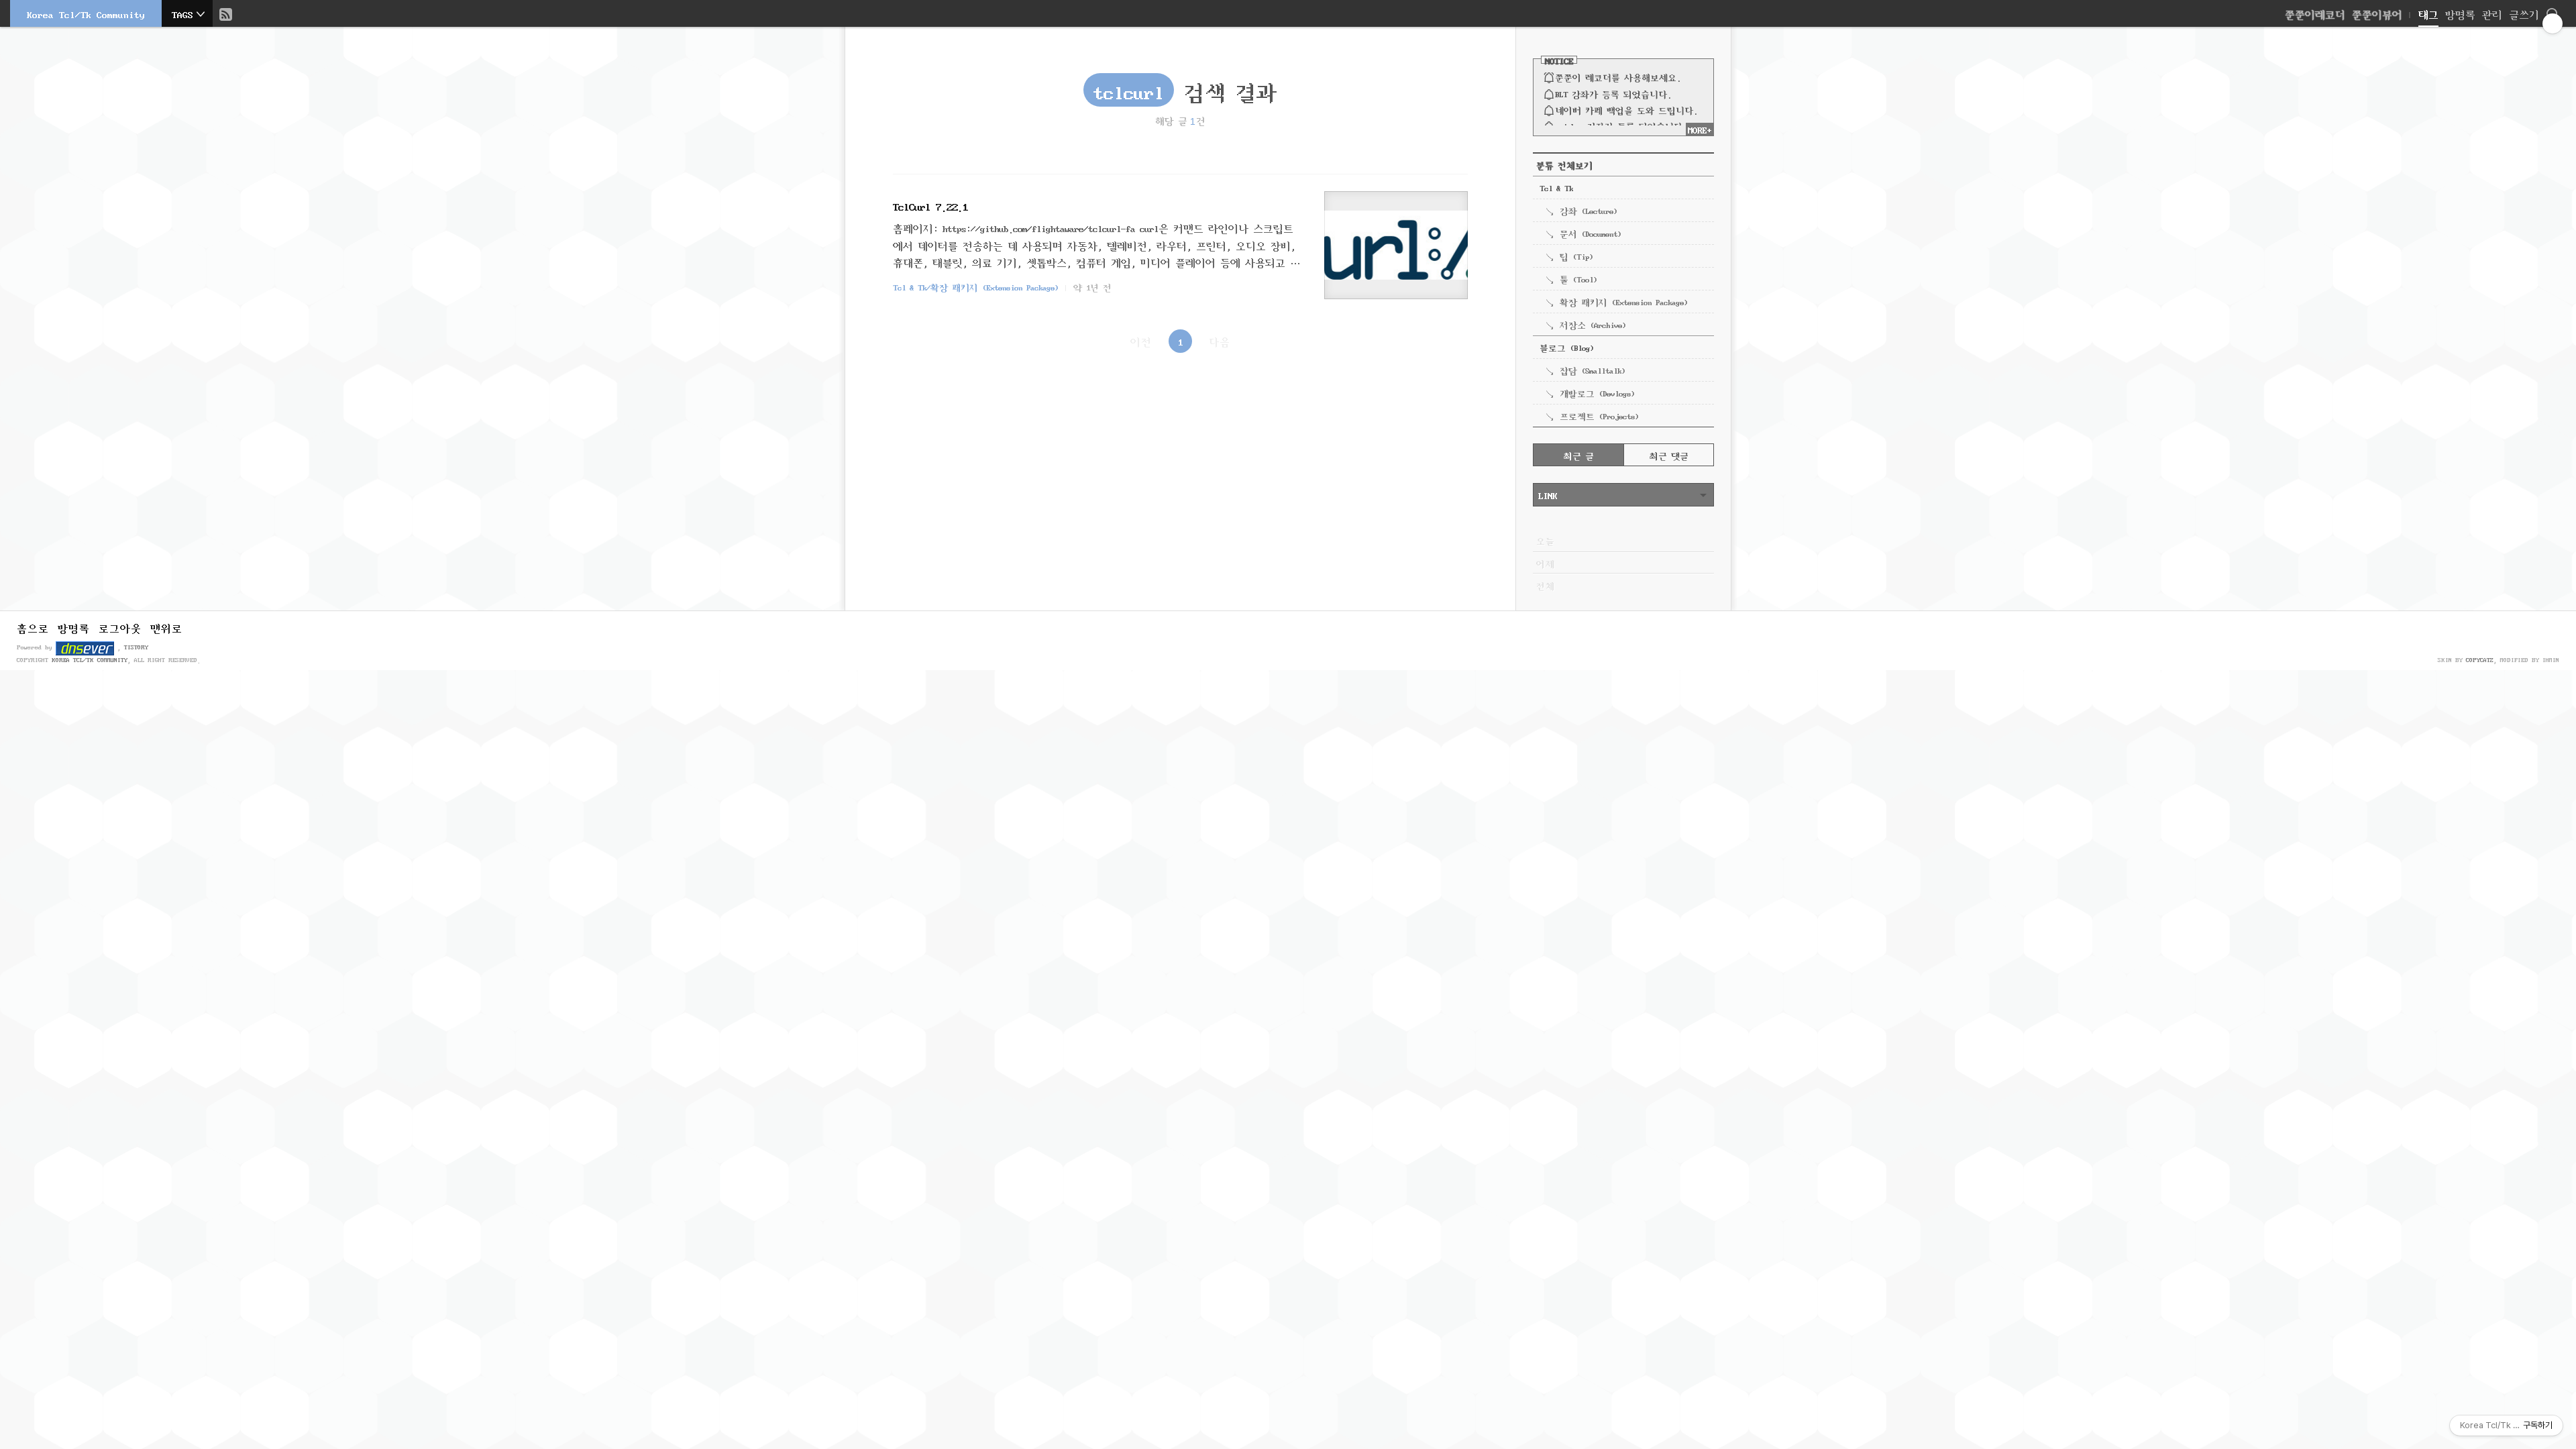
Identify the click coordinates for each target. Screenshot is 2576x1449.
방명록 (2460, 13)
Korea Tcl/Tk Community (86, 13)
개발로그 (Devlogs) (1597, 392)
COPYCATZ (2480, 659)
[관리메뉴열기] (2553, 23)
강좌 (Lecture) (1588, 210)
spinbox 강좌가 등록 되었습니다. (1621, 125)
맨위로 (166, 627)
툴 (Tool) (1578, 278)
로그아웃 (120, 627)
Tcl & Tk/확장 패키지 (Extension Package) (975, 286)
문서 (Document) (1590, 233)
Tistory (136, 646)
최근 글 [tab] (1579, 455)
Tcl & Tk (1556, 187)
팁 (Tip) (1576, 256)
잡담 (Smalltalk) (1592, 370)
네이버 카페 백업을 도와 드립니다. (1626, 109)
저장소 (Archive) (1593, 324)
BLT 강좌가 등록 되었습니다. (1613, 93)
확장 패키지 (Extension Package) (1623, 301)
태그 (2428, 13)
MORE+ (1700, 129)
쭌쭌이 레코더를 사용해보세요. (1618, 76)
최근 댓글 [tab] (1669, 455)
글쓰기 (2524, 13)
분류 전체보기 (1564, 164)
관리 (2492, 13)
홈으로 (33, 627)
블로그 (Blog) (1566, 347)
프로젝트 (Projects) (1599, 415)
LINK (1548, 494)
